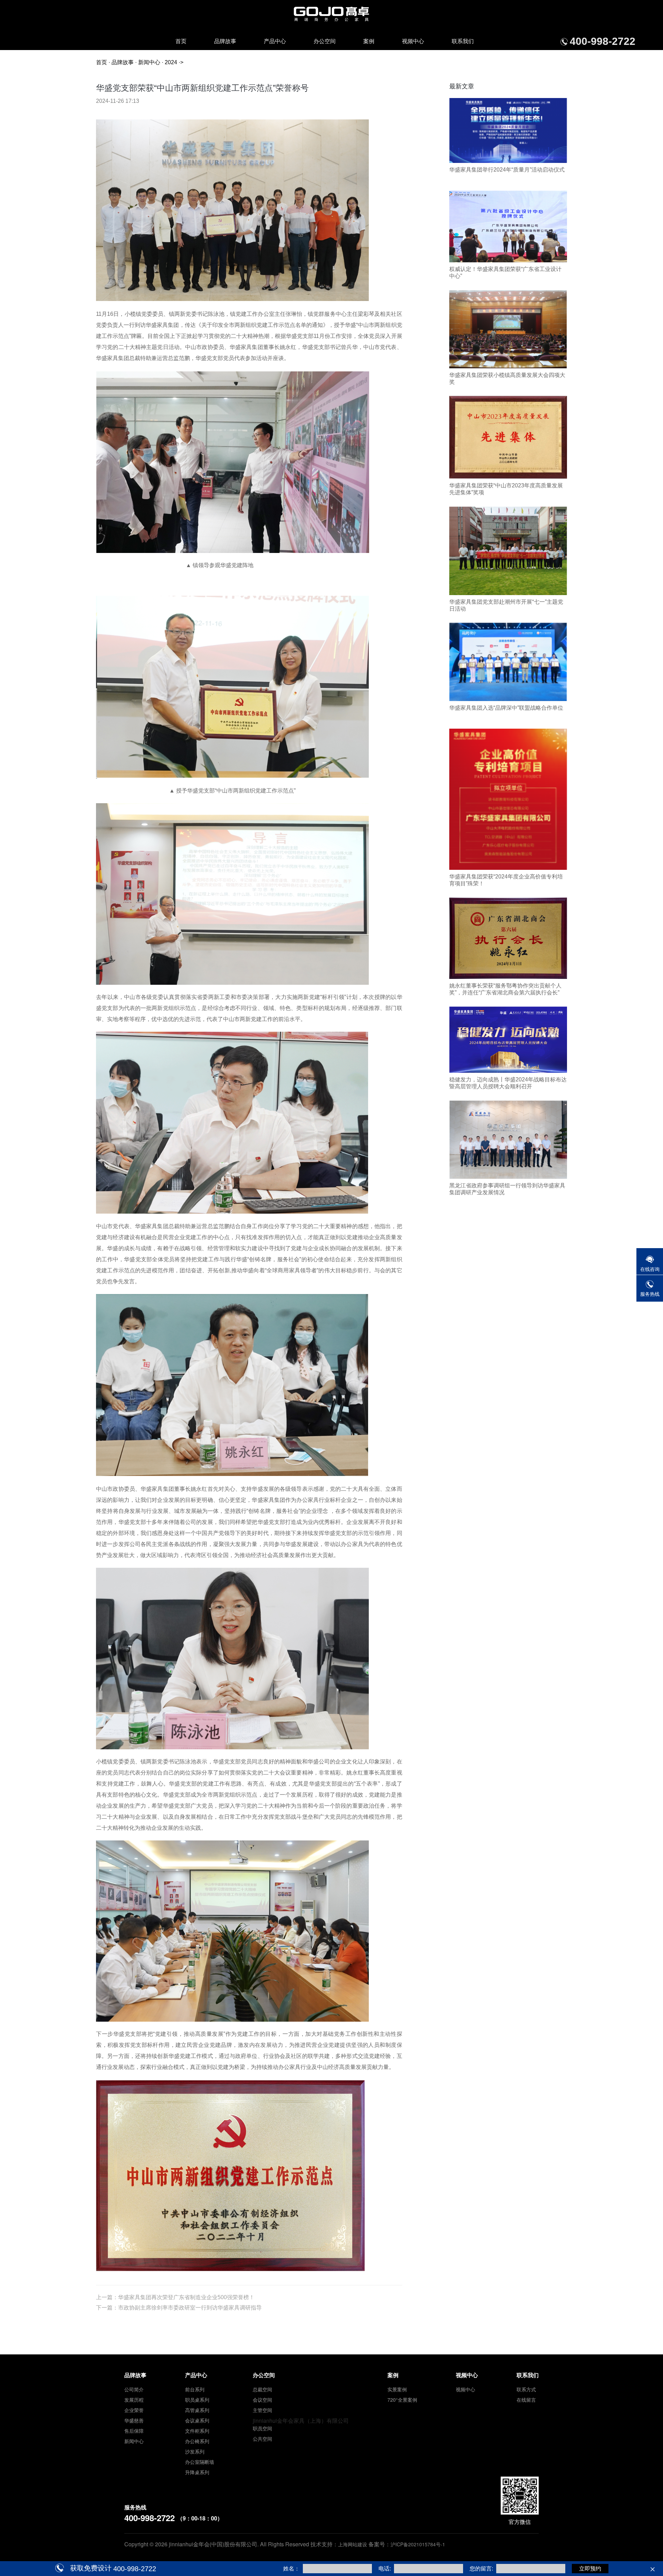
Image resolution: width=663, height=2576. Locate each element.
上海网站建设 (353, 2544)
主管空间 (262, 2410)
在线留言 (526, 2400)
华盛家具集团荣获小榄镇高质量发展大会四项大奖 (507, 378)
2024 (171, 62)
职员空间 (262, 2428)
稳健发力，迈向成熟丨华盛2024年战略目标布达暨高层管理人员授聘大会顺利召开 (508, 1083)
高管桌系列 (197, 2410)
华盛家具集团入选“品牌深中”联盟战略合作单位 (506, 708)
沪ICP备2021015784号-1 (418, 2544)
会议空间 (262, 2400)
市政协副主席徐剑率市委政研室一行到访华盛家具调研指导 (190, 2308)
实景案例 (397, 2389)
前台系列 (195, 2389)
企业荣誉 (134, 2410)
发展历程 (134, 2400)
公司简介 (134, 2389)
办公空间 (325, 41)
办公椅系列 (197, 2441)
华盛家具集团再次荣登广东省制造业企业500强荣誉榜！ (186, 2297)
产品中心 (275, 41)
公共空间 (262, 2439)
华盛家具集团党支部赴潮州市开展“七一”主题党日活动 (506, 605)
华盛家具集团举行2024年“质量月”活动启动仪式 (507, 170)
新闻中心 (149, 62)
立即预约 (590, 2569)
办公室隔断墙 (200, 2462)
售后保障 (134, 2431)
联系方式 (526, 2389)
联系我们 (463, 41)
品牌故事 (225, 41)
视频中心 (413, 41)
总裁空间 (262, 2389)
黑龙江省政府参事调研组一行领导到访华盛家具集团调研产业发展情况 (507, 1189)
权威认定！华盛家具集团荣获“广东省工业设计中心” (505, 273)
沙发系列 (195, 2451)
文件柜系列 (197, 2431)
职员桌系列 (197, 2400)
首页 (181, 41)
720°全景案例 (402, 2400)
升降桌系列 (197, 2472)
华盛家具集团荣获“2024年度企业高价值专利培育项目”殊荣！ (506, 880)
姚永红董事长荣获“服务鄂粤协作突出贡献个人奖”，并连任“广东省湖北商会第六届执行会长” (505, 989)
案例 (369, 41)
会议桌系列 (197, 2420)
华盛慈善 (134, 2420)
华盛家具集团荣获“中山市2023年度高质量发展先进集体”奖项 (506, 489)
